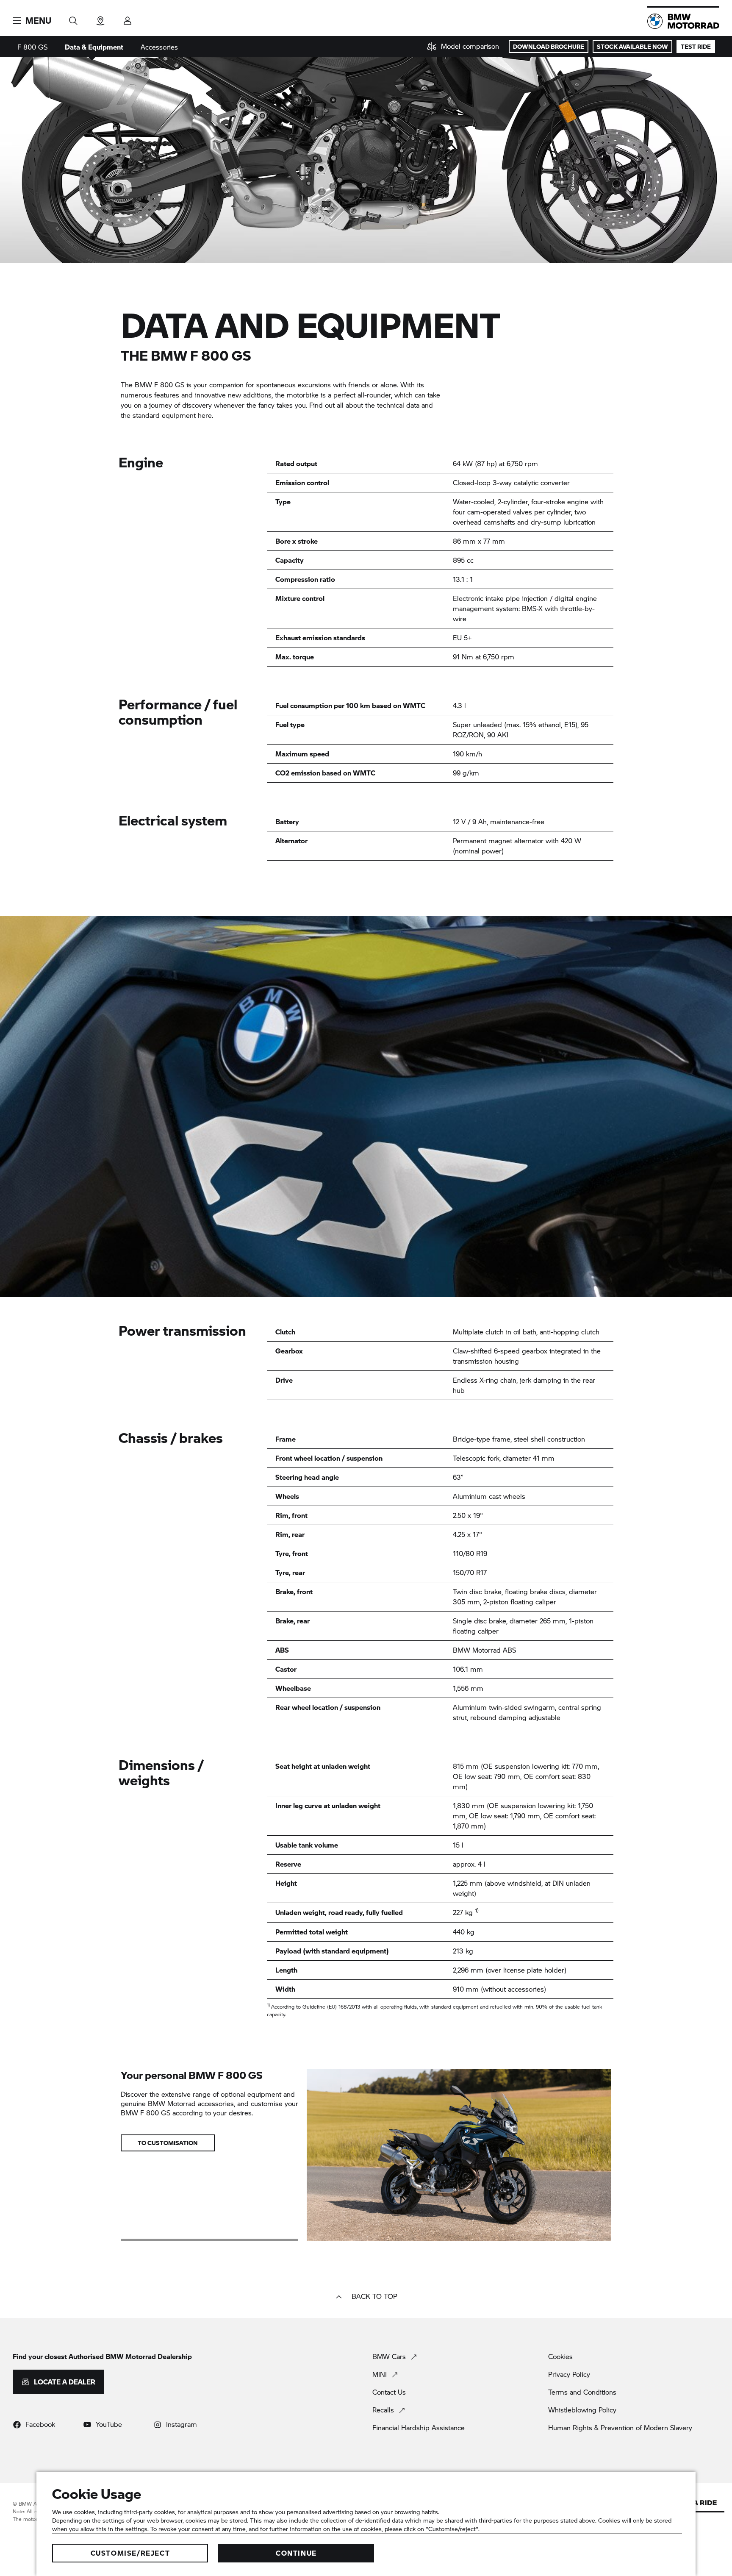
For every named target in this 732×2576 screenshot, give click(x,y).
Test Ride (696, 46)
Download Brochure (549, 46)
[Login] (128, 18)
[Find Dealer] (100, 18)
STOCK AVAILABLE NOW (632, 46)
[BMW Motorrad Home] (683, 21)
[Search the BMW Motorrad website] (73, 18)
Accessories (159, 47)
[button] (32, 21)
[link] (463, 47)
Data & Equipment (94, 47)
